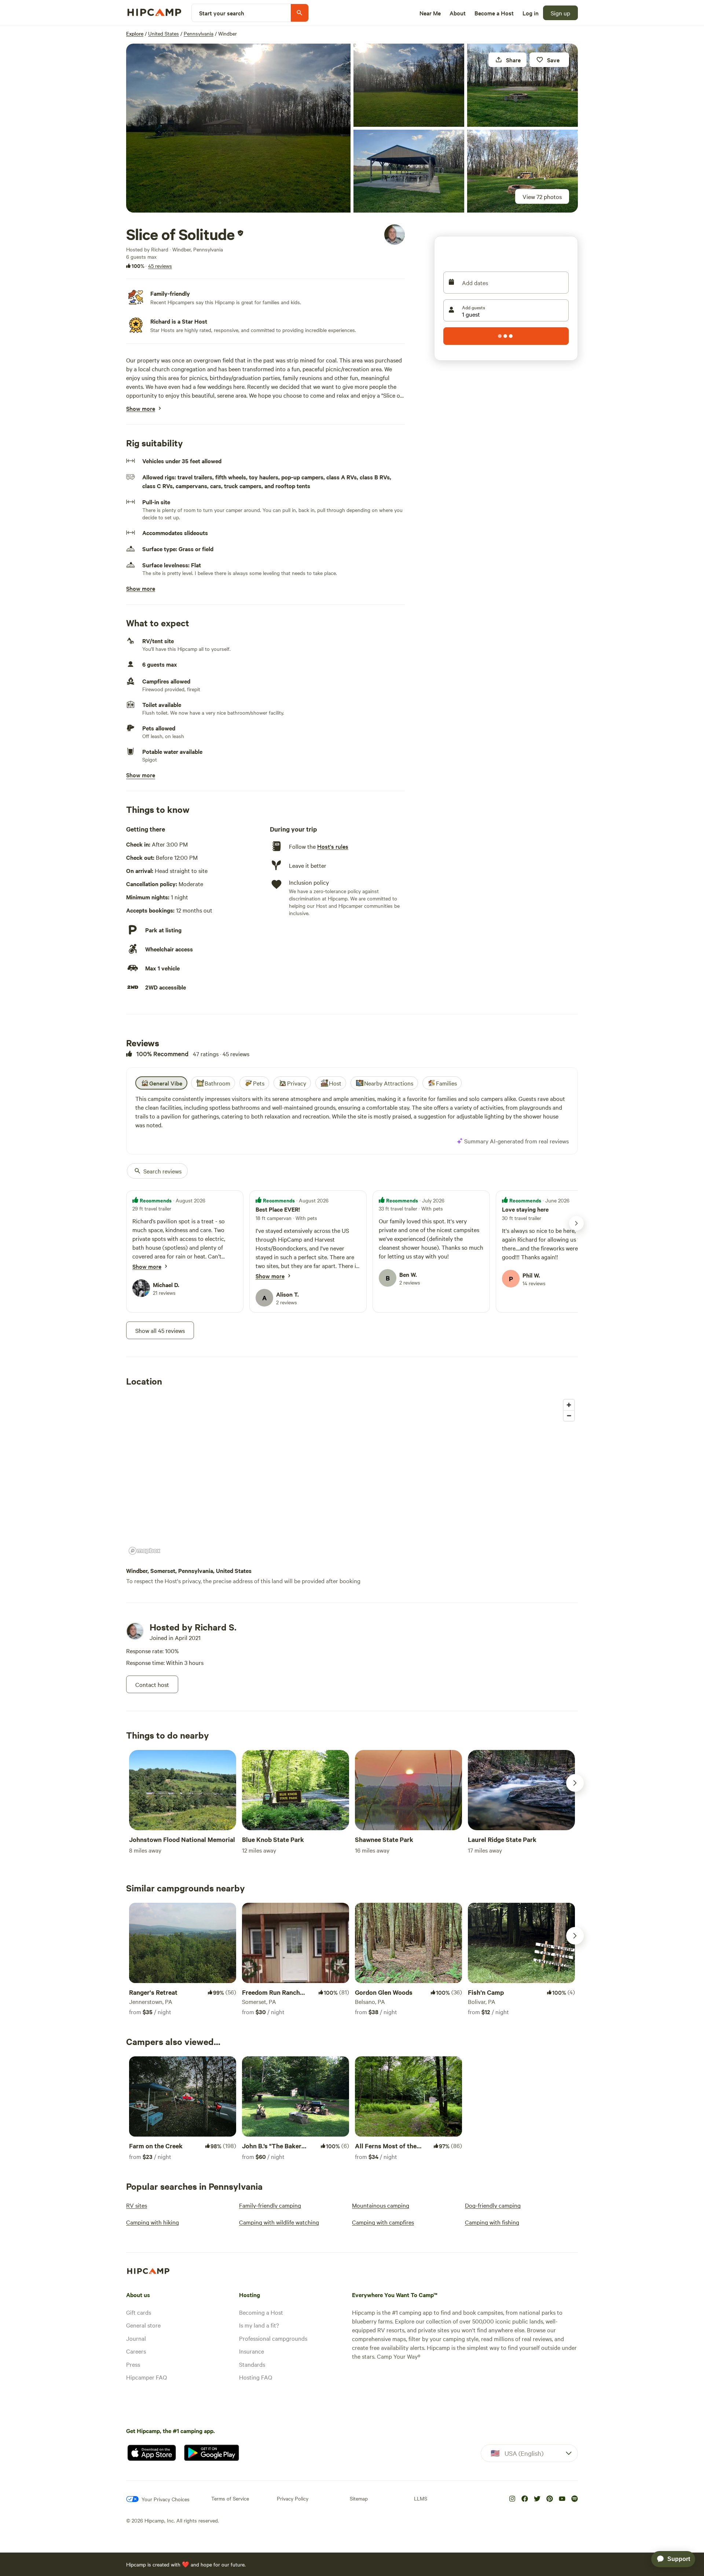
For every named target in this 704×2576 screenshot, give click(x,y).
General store (143, 2325)
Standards (252, 2364)
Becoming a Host (261, 2312)
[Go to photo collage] (238, 128)
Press (133, 2364)
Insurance (252, 2351)
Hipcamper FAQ (146, 2377)
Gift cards (139, 2312)
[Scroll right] (575, 1783)
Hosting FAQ (256, 2377)
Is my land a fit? (259, 2325)
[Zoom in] (569, 1405)
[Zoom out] (569, 1416)
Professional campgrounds (273, 2338)
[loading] (506, 336)
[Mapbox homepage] (144, 1551)
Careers (136, 2351)
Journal (136, 2338)
